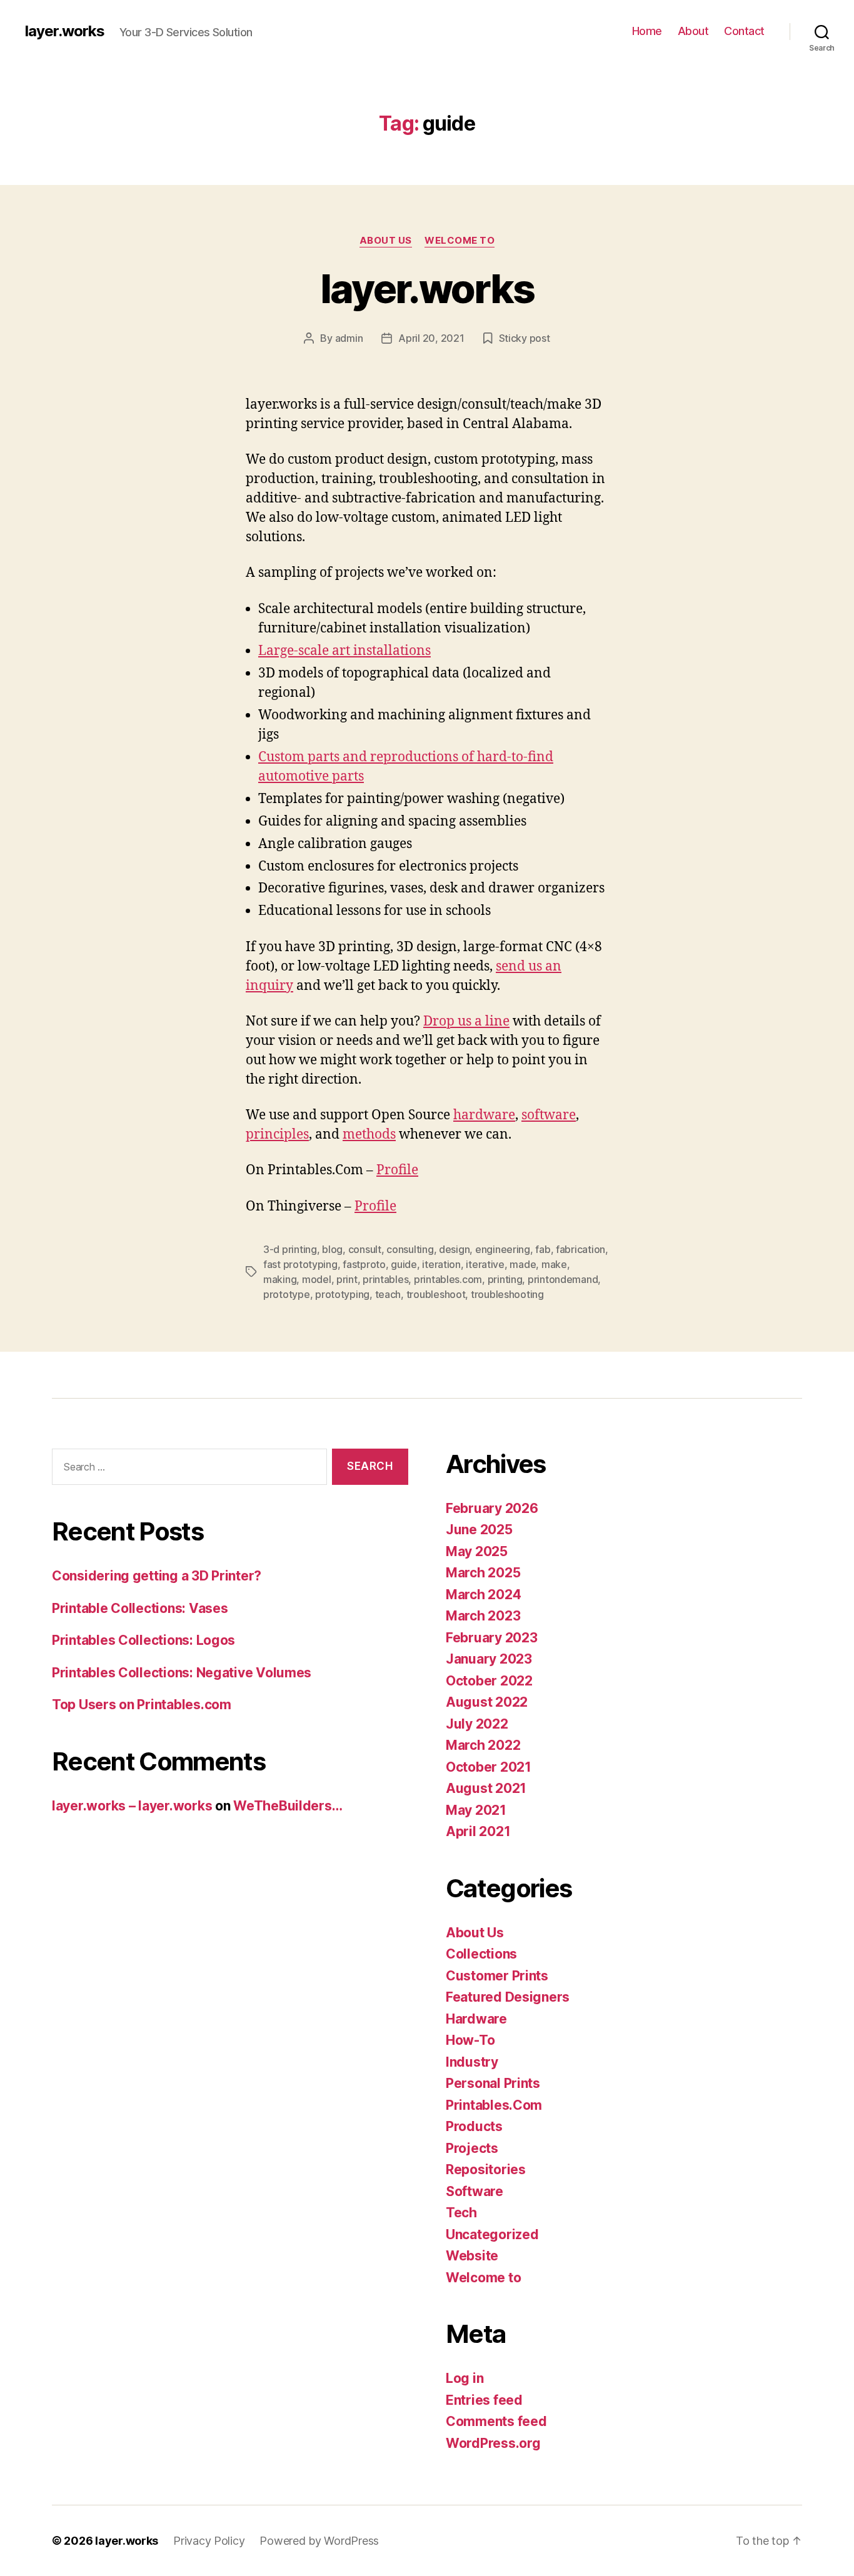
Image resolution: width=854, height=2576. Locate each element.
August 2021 (486, 1788)
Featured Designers (508, 1997)
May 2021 (476, 1810)
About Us (386, 241)
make (554, 1264)
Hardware (476, 2019)
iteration (441, 1264)
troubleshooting (507, 1294)
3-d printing (290, 1249)
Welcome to (460, 241)
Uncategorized (492, 2234)
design (454, 1249)
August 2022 (487, 1702)
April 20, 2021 (431, 338)
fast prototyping (300, 1264)
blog (332, 1249)
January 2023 (489, 1659)
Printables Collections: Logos (143, 1640)
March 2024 (483, 1595)
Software (475, 2191)
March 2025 (483, 1573)
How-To (470, 2040)
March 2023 (483, 1616)
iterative (485, 1264)
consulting (410, 1249)
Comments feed (496, 2421)
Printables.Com (494, 2105)
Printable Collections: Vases (140, 1608)
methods (369, 1135)
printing (505, 1279)
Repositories (486, 2169)
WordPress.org (493, 2443)
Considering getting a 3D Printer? (157, 1576)
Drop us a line (466, 1021)
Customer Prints (497, 1976)
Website (472, 2256)
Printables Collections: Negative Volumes (182, 1673)
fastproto (364, 1264)
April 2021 (478, 1831)
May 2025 (477, 1551)
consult (365, 1249)
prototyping (342, 1294)
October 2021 (489, 1767)
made (523, 1264)
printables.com (448, 1279)
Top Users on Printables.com (142, 1705)
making (280, 1279)
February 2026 (492, 1508)
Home (647, 31)
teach (388, 1294)
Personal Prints (493, 2083)
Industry (472, 2062)
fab (543, 1249)
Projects (472, 2148)
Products (474, 2126)
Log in (465, 2378)
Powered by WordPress (319, 2541)
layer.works (65, 31)
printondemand (563, 1279)
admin (349, 338)
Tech (461, 2213)
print (347, 1279)
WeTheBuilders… (288, 1806)
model (317, 1279)
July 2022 (477, 1724)
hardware (484, 1115)
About (693, 31)
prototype (287, 1294)
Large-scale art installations (344, 651)
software (549, 1115)
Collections (481, 1954)
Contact (744, 31)
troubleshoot (436, 1294)
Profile (397, 1170)
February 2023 (492, 1638)
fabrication (580, 1249)
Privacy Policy (209, 2541)
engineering (503, 1249)
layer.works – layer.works (132, 1806)
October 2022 (489, 1681)
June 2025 (479, 1530)
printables (385, 1279)
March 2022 (483, 1745)
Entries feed (484, 2400)
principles (277, 1135)
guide (404, 1264)
